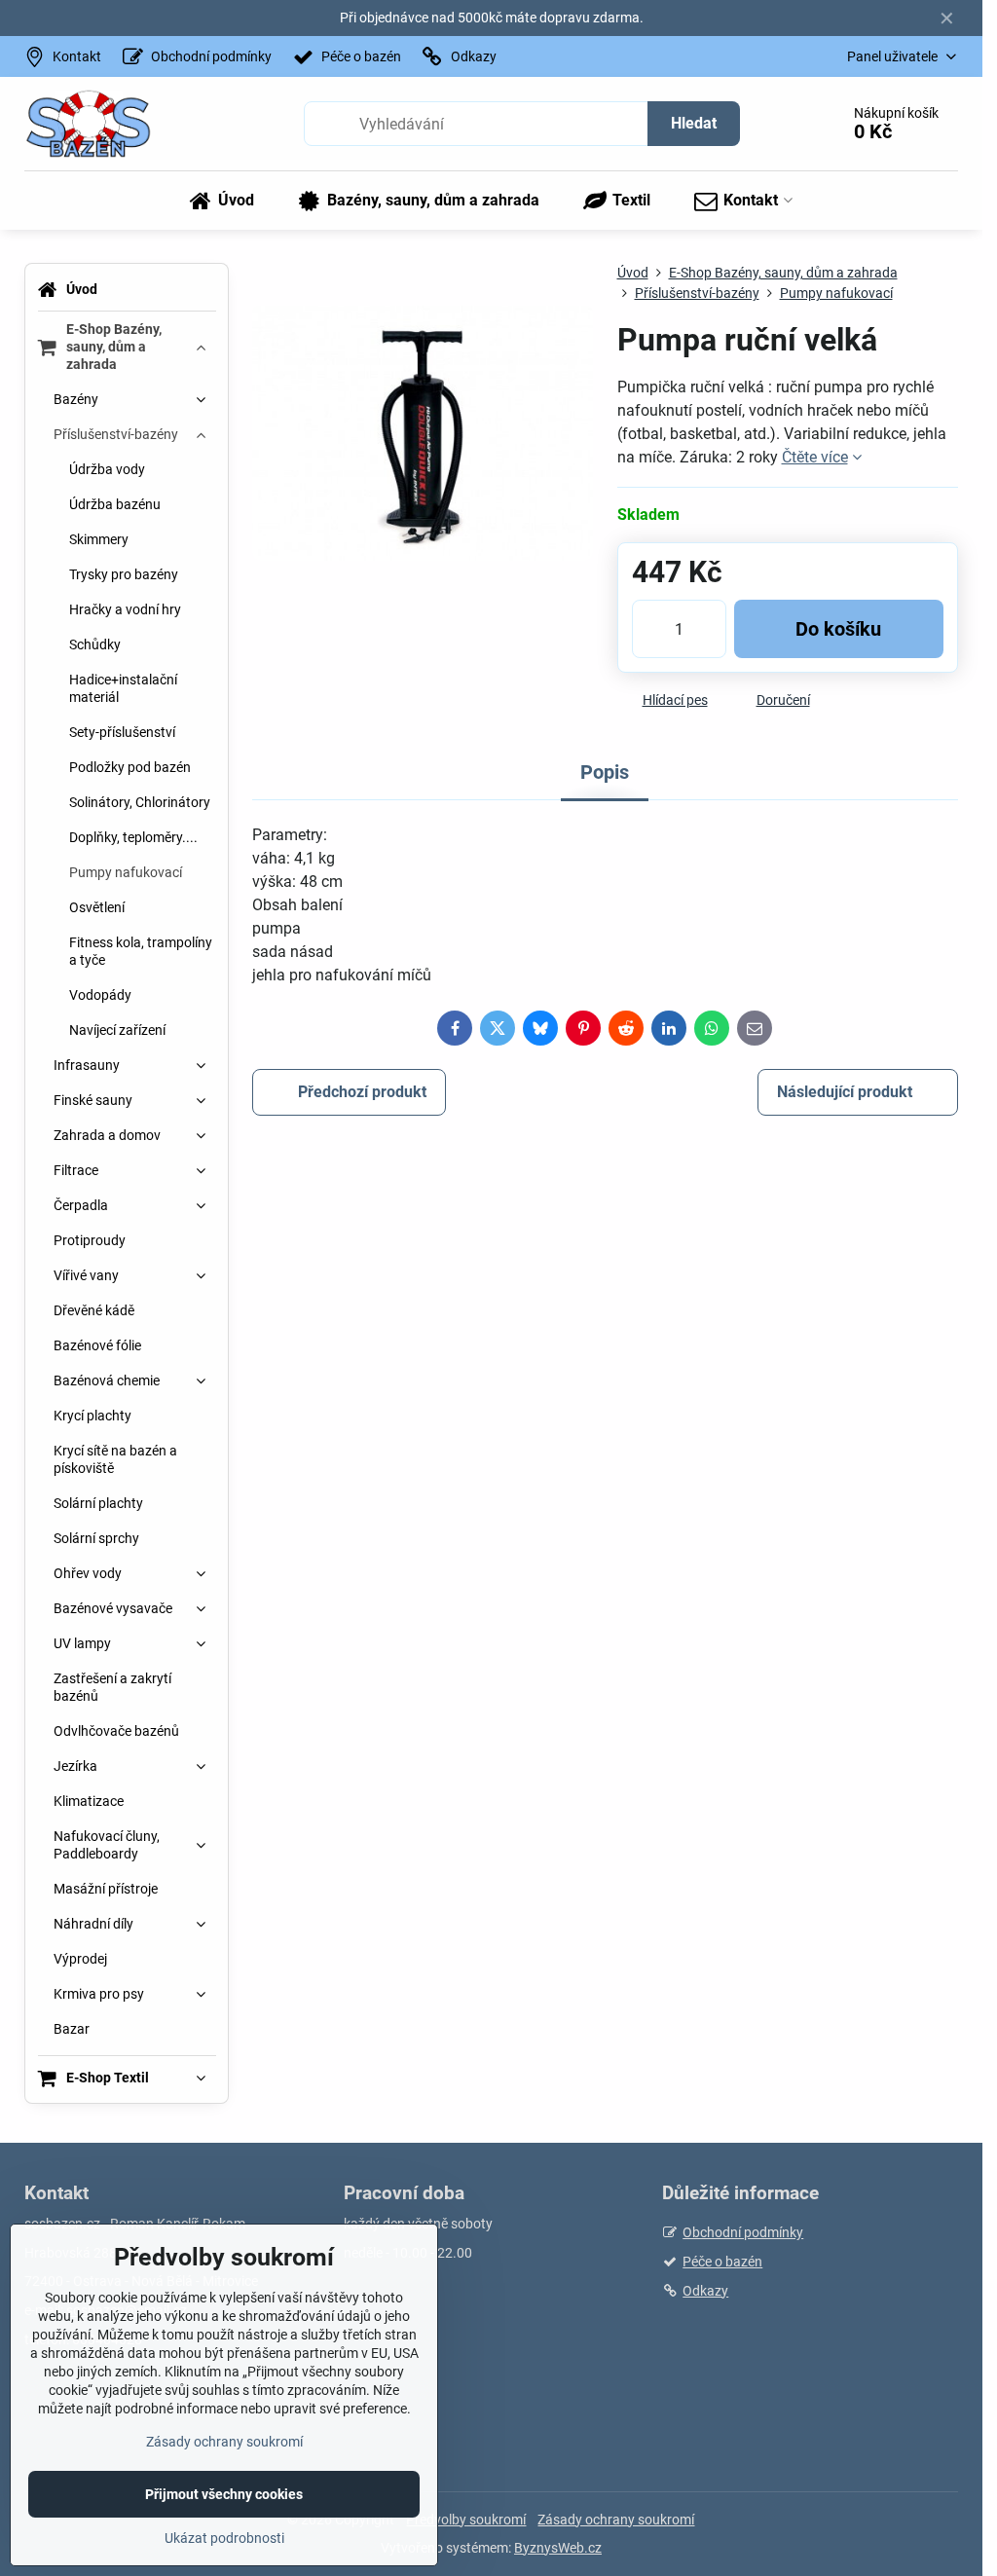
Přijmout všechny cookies (224, 2494)
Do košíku (838, 629)
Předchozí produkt (362, 1092)
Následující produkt (845, 1092)
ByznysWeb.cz (558, 2548)
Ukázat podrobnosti (224, 2538)
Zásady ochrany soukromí (616, 2520)
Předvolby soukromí (466, 2520)
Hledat (694, 123)
